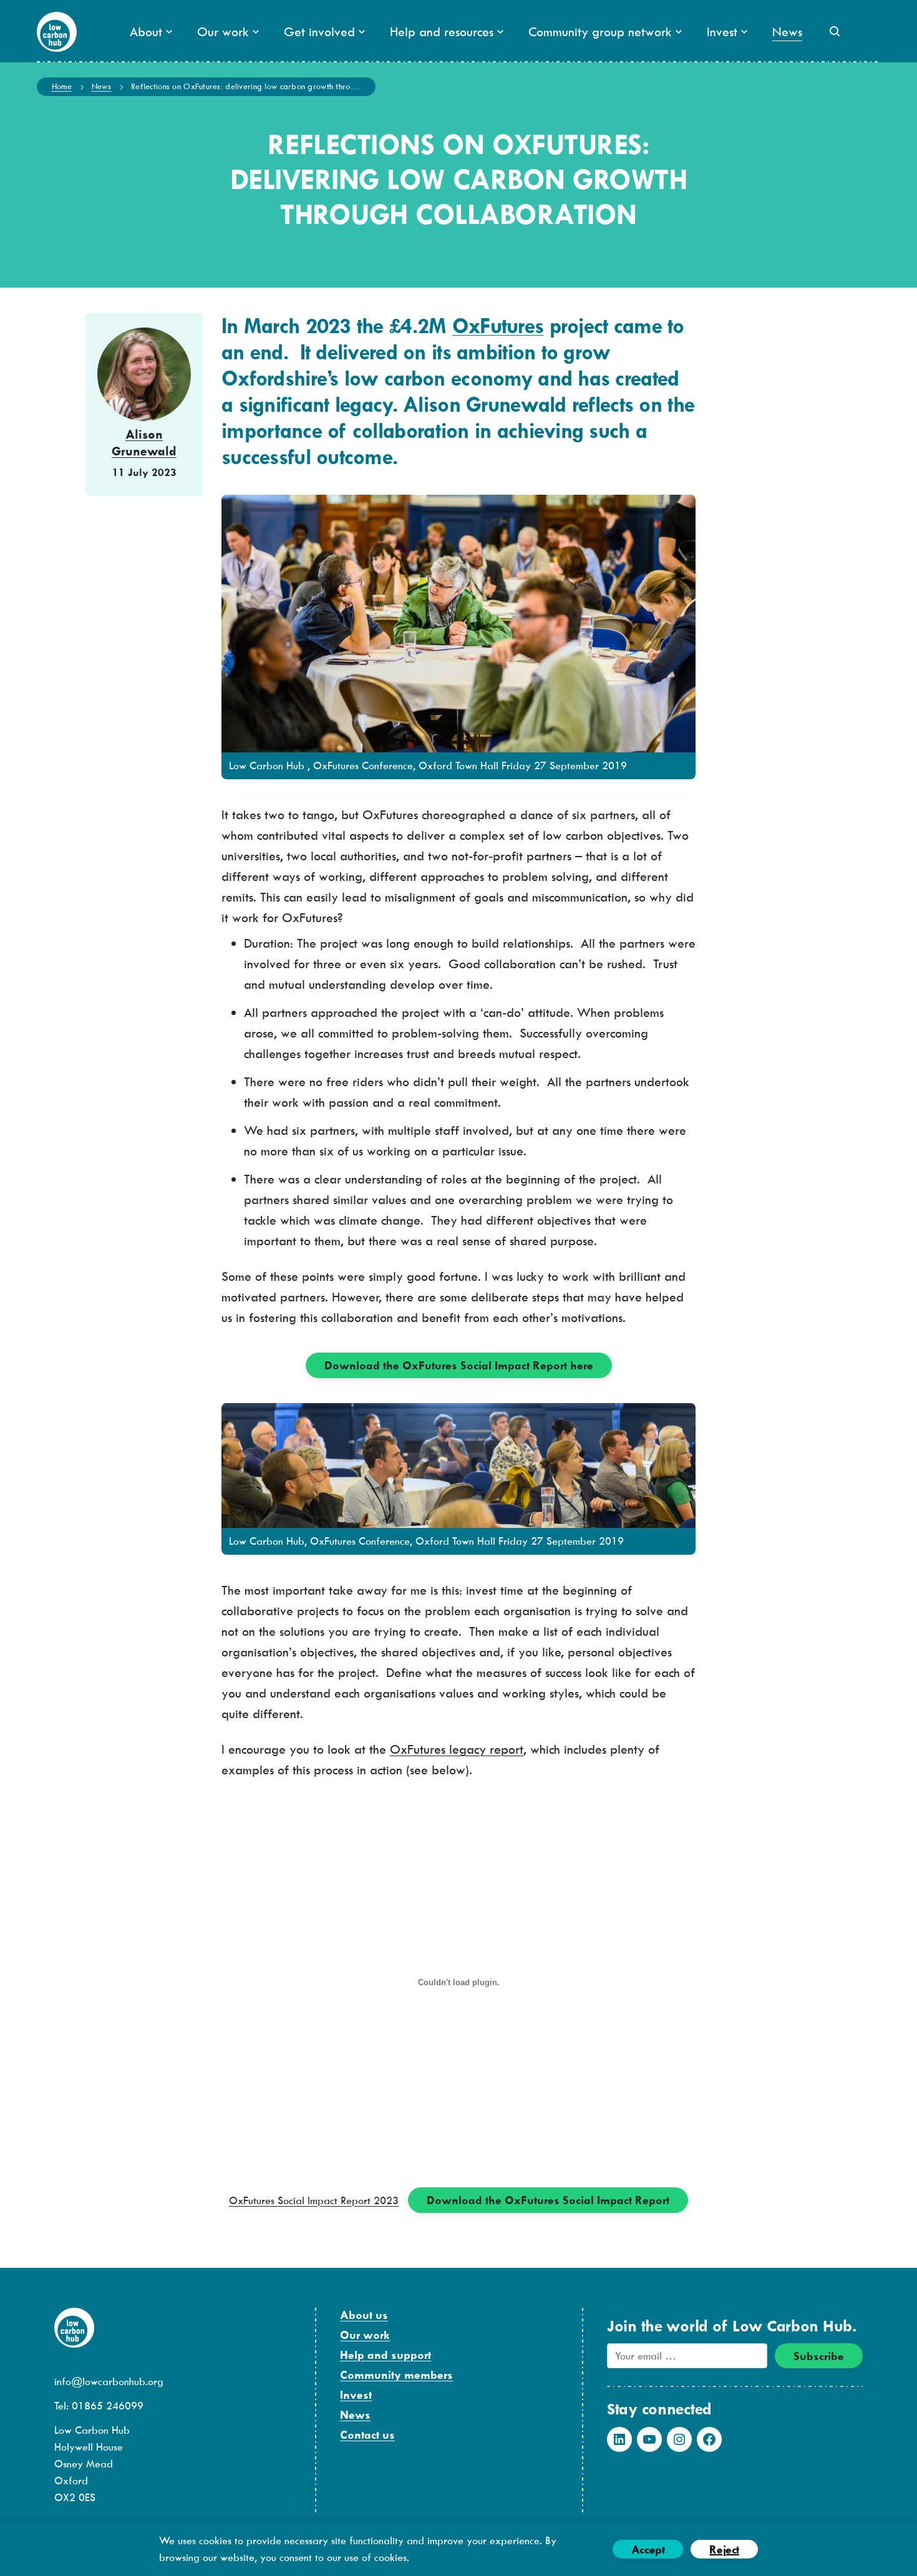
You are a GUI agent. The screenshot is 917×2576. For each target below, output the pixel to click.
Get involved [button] (319, 32)
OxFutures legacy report (457, 1749)
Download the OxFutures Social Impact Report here (459, 1365)
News (787, 32)
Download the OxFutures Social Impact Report (548, 2200)
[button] (835, 31)
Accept (648, 2549)
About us (364, 2315)
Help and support (386, 2355)
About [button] (146, 32)
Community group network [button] (600, 32)
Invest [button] (722, 32)
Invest (356, 2395)
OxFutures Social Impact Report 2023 (314, 2200)
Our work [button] (223, 32)
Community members (396, 2375)
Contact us (367, 2435)
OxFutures (498, 326)
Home (62, 86)
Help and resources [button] (442, 32)
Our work (365, 2335)
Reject (724, 2549)
